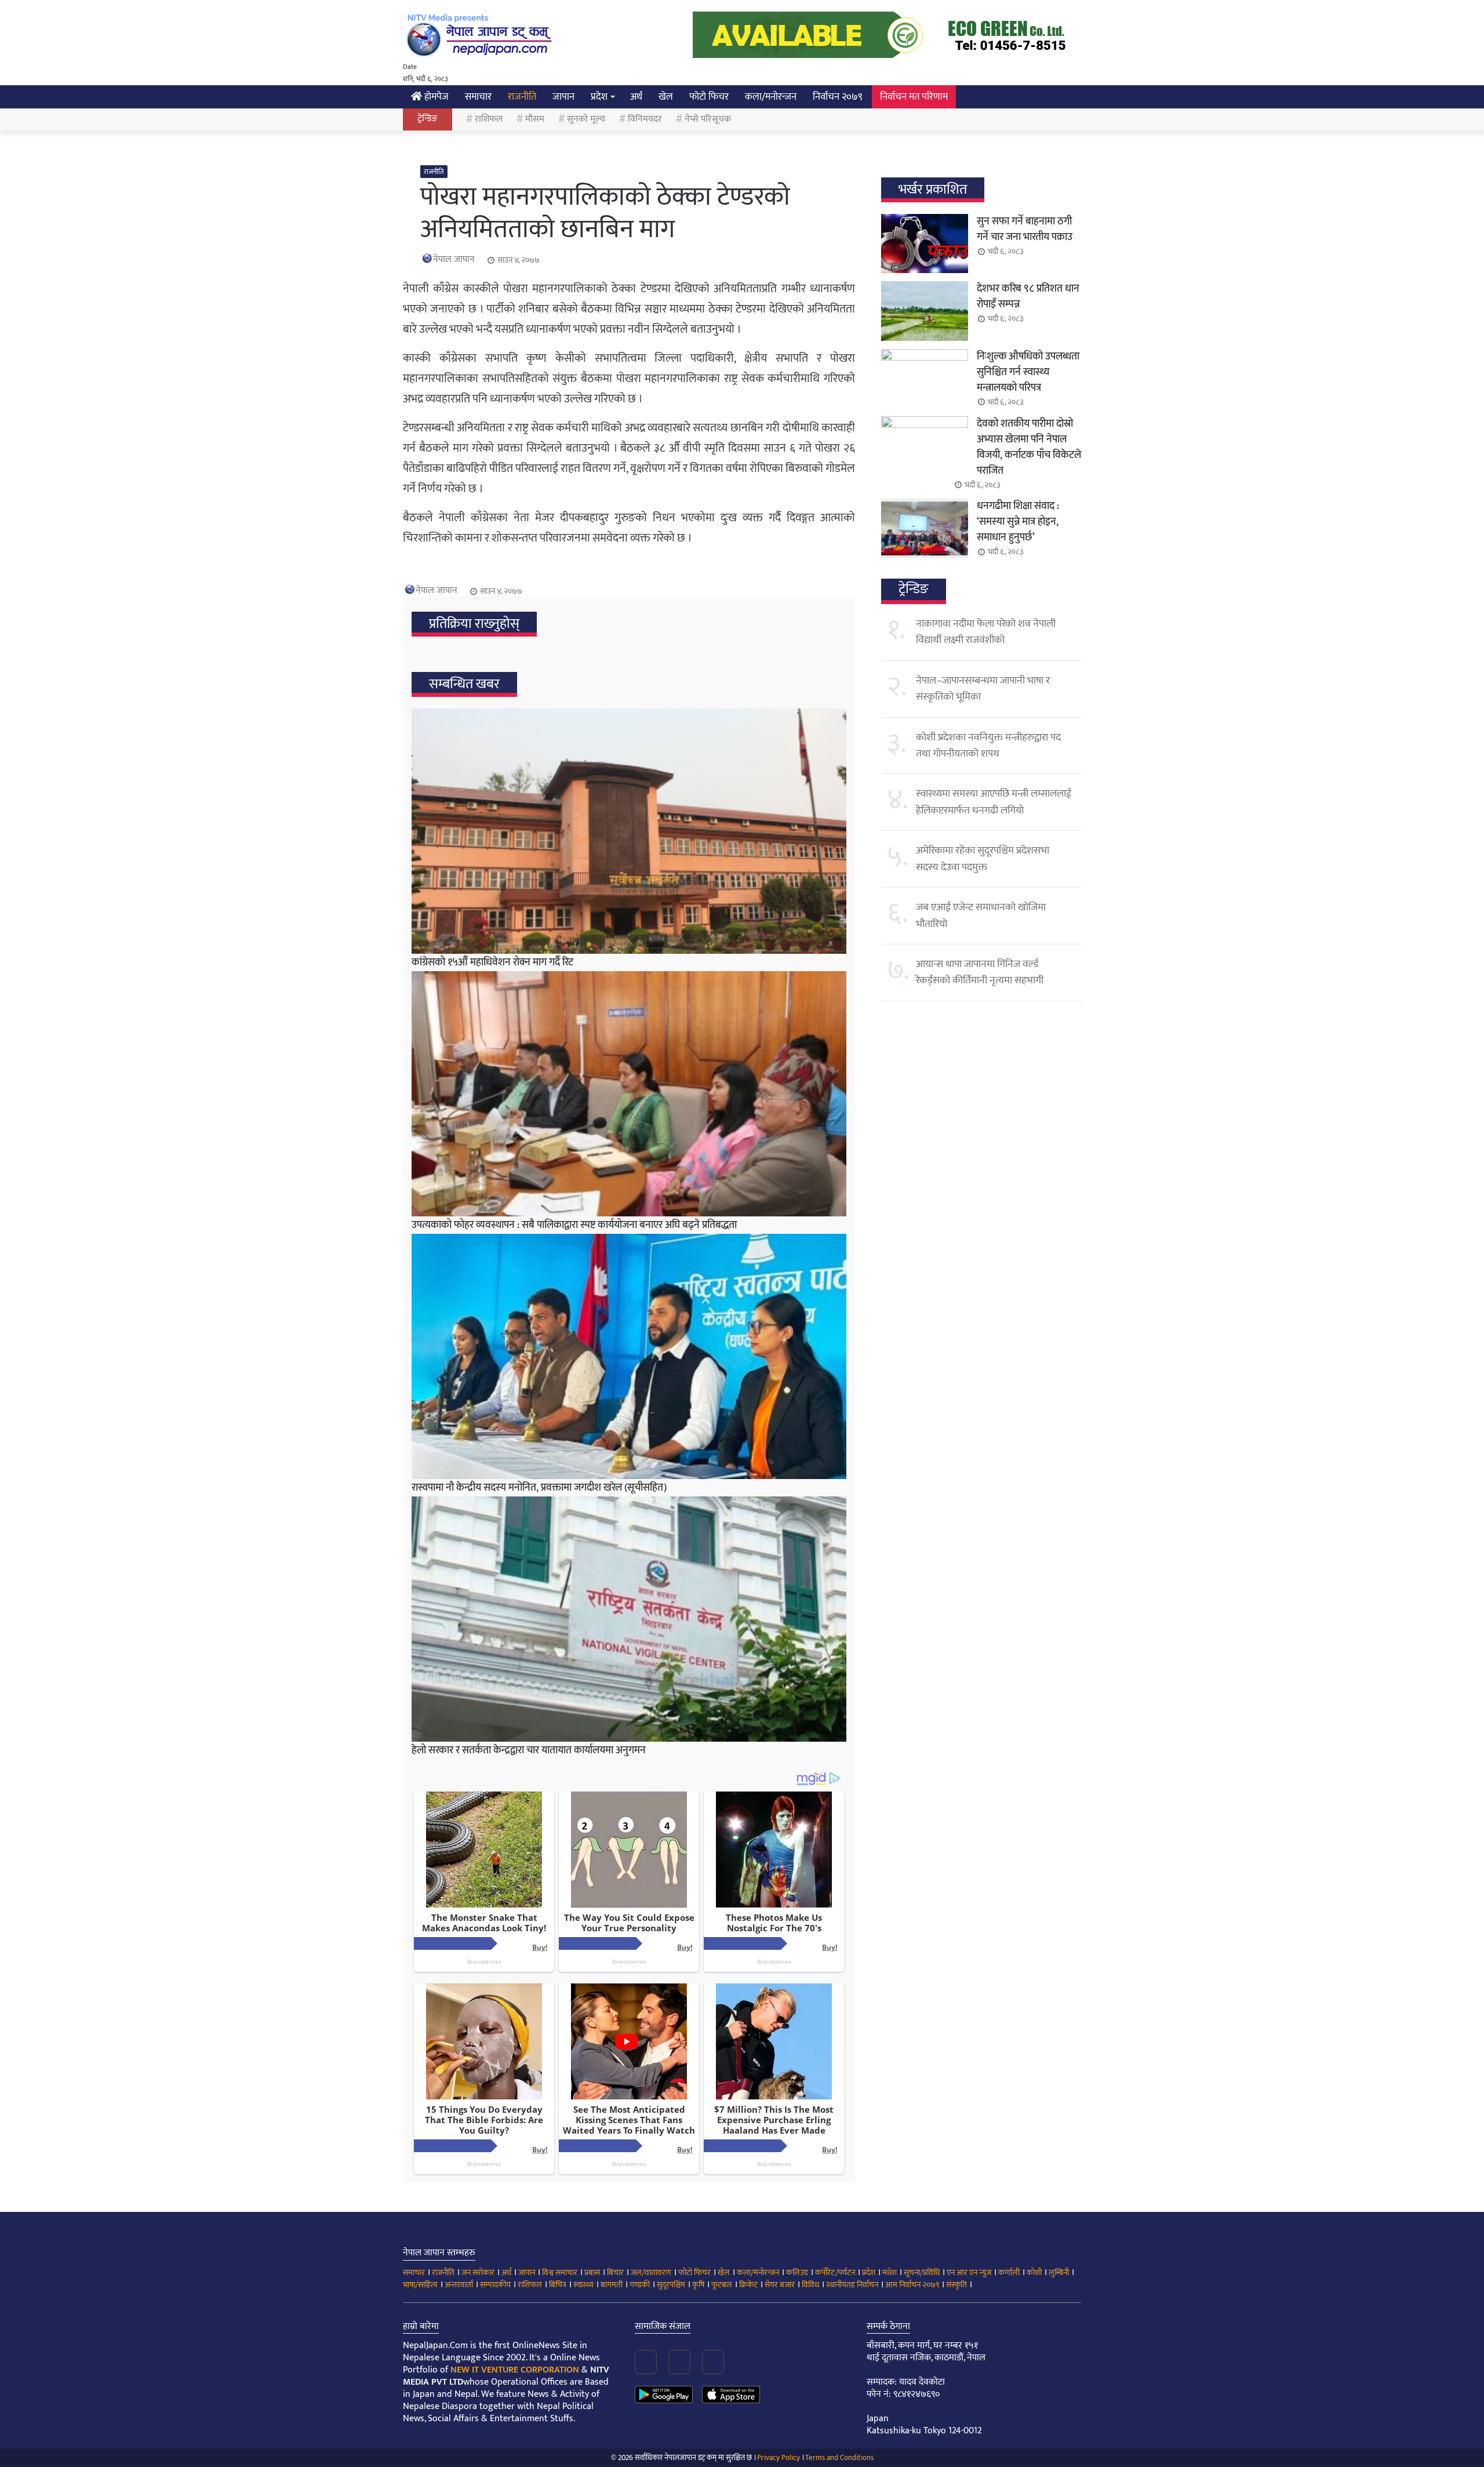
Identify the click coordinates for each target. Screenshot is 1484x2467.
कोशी (1034, 2272)
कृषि (698, 2285)
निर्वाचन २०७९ (838, 97)
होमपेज (435, 97)
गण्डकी (640, 2285)
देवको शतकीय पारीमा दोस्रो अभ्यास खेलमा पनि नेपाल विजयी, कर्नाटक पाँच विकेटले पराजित (1029, 447)
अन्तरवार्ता (459, 2285)
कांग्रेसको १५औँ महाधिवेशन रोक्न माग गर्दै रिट (492, 962)
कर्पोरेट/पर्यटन (835, 2272)
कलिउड (797, 2272)
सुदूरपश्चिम (671, 2285)
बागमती (612, 2285)
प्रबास (592, 2272)
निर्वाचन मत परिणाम (914, 97)
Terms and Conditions (839, 2458)
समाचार (478, 97)
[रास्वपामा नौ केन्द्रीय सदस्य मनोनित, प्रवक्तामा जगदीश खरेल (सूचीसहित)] (629, 1356)
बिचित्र (558, 2285)
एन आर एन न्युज (969, 2272)
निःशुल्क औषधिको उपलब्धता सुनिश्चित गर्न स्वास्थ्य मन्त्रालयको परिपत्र (1028, 372)
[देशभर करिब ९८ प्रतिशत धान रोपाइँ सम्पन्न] (925, 311)
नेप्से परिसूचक (708, 119)
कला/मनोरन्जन (771, 97)
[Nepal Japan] (481, 35)
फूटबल (722, 2285)
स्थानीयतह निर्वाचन (852, 2285)
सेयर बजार (780, 2285)
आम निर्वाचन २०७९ (912, 2285)
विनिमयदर (645, 119)
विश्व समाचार (560, 2272)
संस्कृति (956, 2285)
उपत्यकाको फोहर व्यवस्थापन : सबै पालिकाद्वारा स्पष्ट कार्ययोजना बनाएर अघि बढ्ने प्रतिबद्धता (574, 1225)
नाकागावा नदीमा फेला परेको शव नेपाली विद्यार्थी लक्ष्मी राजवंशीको (986, 632)
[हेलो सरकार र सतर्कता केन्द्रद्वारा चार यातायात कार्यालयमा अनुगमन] (629, 1619)
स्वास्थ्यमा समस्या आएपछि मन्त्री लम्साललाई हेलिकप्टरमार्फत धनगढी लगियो (994, 802)
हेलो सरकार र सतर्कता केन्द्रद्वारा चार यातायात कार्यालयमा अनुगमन (529, 1750)
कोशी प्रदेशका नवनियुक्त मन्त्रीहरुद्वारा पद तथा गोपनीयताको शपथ (988, 746)
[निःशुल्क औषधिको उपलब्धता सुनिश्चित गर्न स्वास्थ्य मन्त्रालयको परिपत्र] (925, 379)
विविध (810, 2285)
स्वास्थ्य (583, 2285)
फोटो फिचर (709, 97)
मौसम (535, 119)
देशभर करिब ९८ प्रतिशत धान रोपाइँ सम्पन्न (1028, 297)
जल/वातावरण (651, 2272)
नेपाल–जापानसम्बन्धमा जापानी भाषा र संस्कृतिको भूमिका (983, 689)
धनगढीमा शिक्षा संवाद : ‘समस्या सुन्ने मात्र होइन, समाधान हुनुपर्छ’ (1018, 522)
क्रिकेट (748, 2285)
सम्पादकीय (495, 2285)
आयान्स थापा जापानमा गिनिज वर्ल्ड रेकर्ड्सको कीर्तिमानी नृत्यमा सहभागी (980, 972)
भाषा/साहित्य (420, 2285)
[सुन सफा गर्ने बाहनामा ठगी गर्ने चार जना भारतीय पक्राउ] (925, 244)
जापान (563, 97)
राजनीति (522, 97)
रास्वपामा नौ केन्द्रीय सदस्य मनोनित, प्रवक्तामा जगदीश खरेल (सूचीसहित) (539, 1488)
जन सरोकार (478, 2272)
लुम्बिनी (1059, 2272)
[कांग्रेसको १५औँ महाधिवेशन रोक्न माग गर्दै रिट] (629, 831)
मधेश (890, 2272)
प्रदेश (599, 97)
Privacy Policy (779, 2458)
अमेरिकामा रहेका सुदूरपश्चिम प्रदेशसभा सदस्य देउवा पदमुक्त (983, 859)
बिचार (615, 2272)
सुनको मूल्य (586, 119)
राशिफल (489, 119)
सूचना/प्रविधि (922, 2272)
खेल (666, 97)
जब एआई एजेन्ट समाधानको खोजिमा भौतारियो (981, 915)
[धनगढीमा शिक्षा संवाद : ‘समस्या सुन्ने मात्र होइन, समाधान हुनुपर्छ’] (925, 528)
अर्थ (636, 97)
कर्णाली (1009, 2272)
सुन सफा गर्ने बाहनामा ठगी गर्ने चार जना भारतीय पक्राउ (1025, 229)
